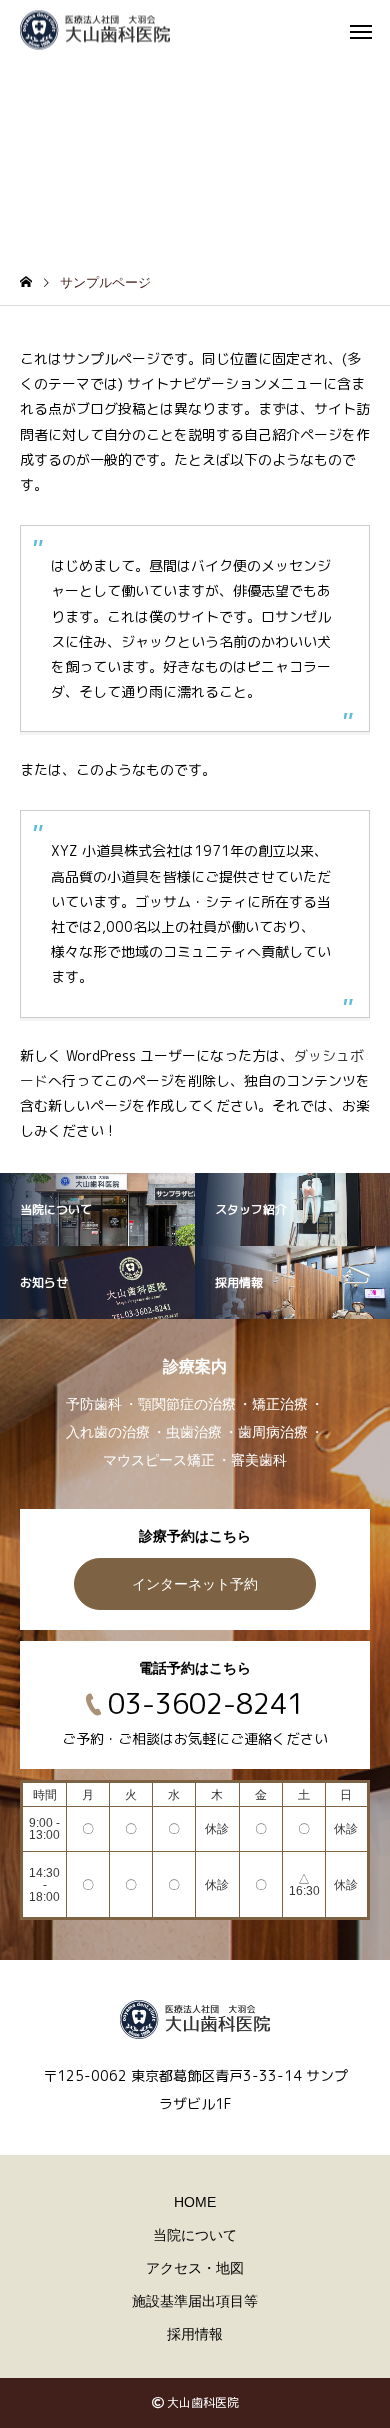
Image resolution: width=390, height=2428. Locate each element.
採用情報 (195, 2334)
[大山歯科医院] (95, 30)
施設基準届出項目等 (195, 2301)
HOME (195, 2202)
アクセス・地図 (195, 2268)
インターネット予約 (195, 1584)
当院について (195, 2235)
